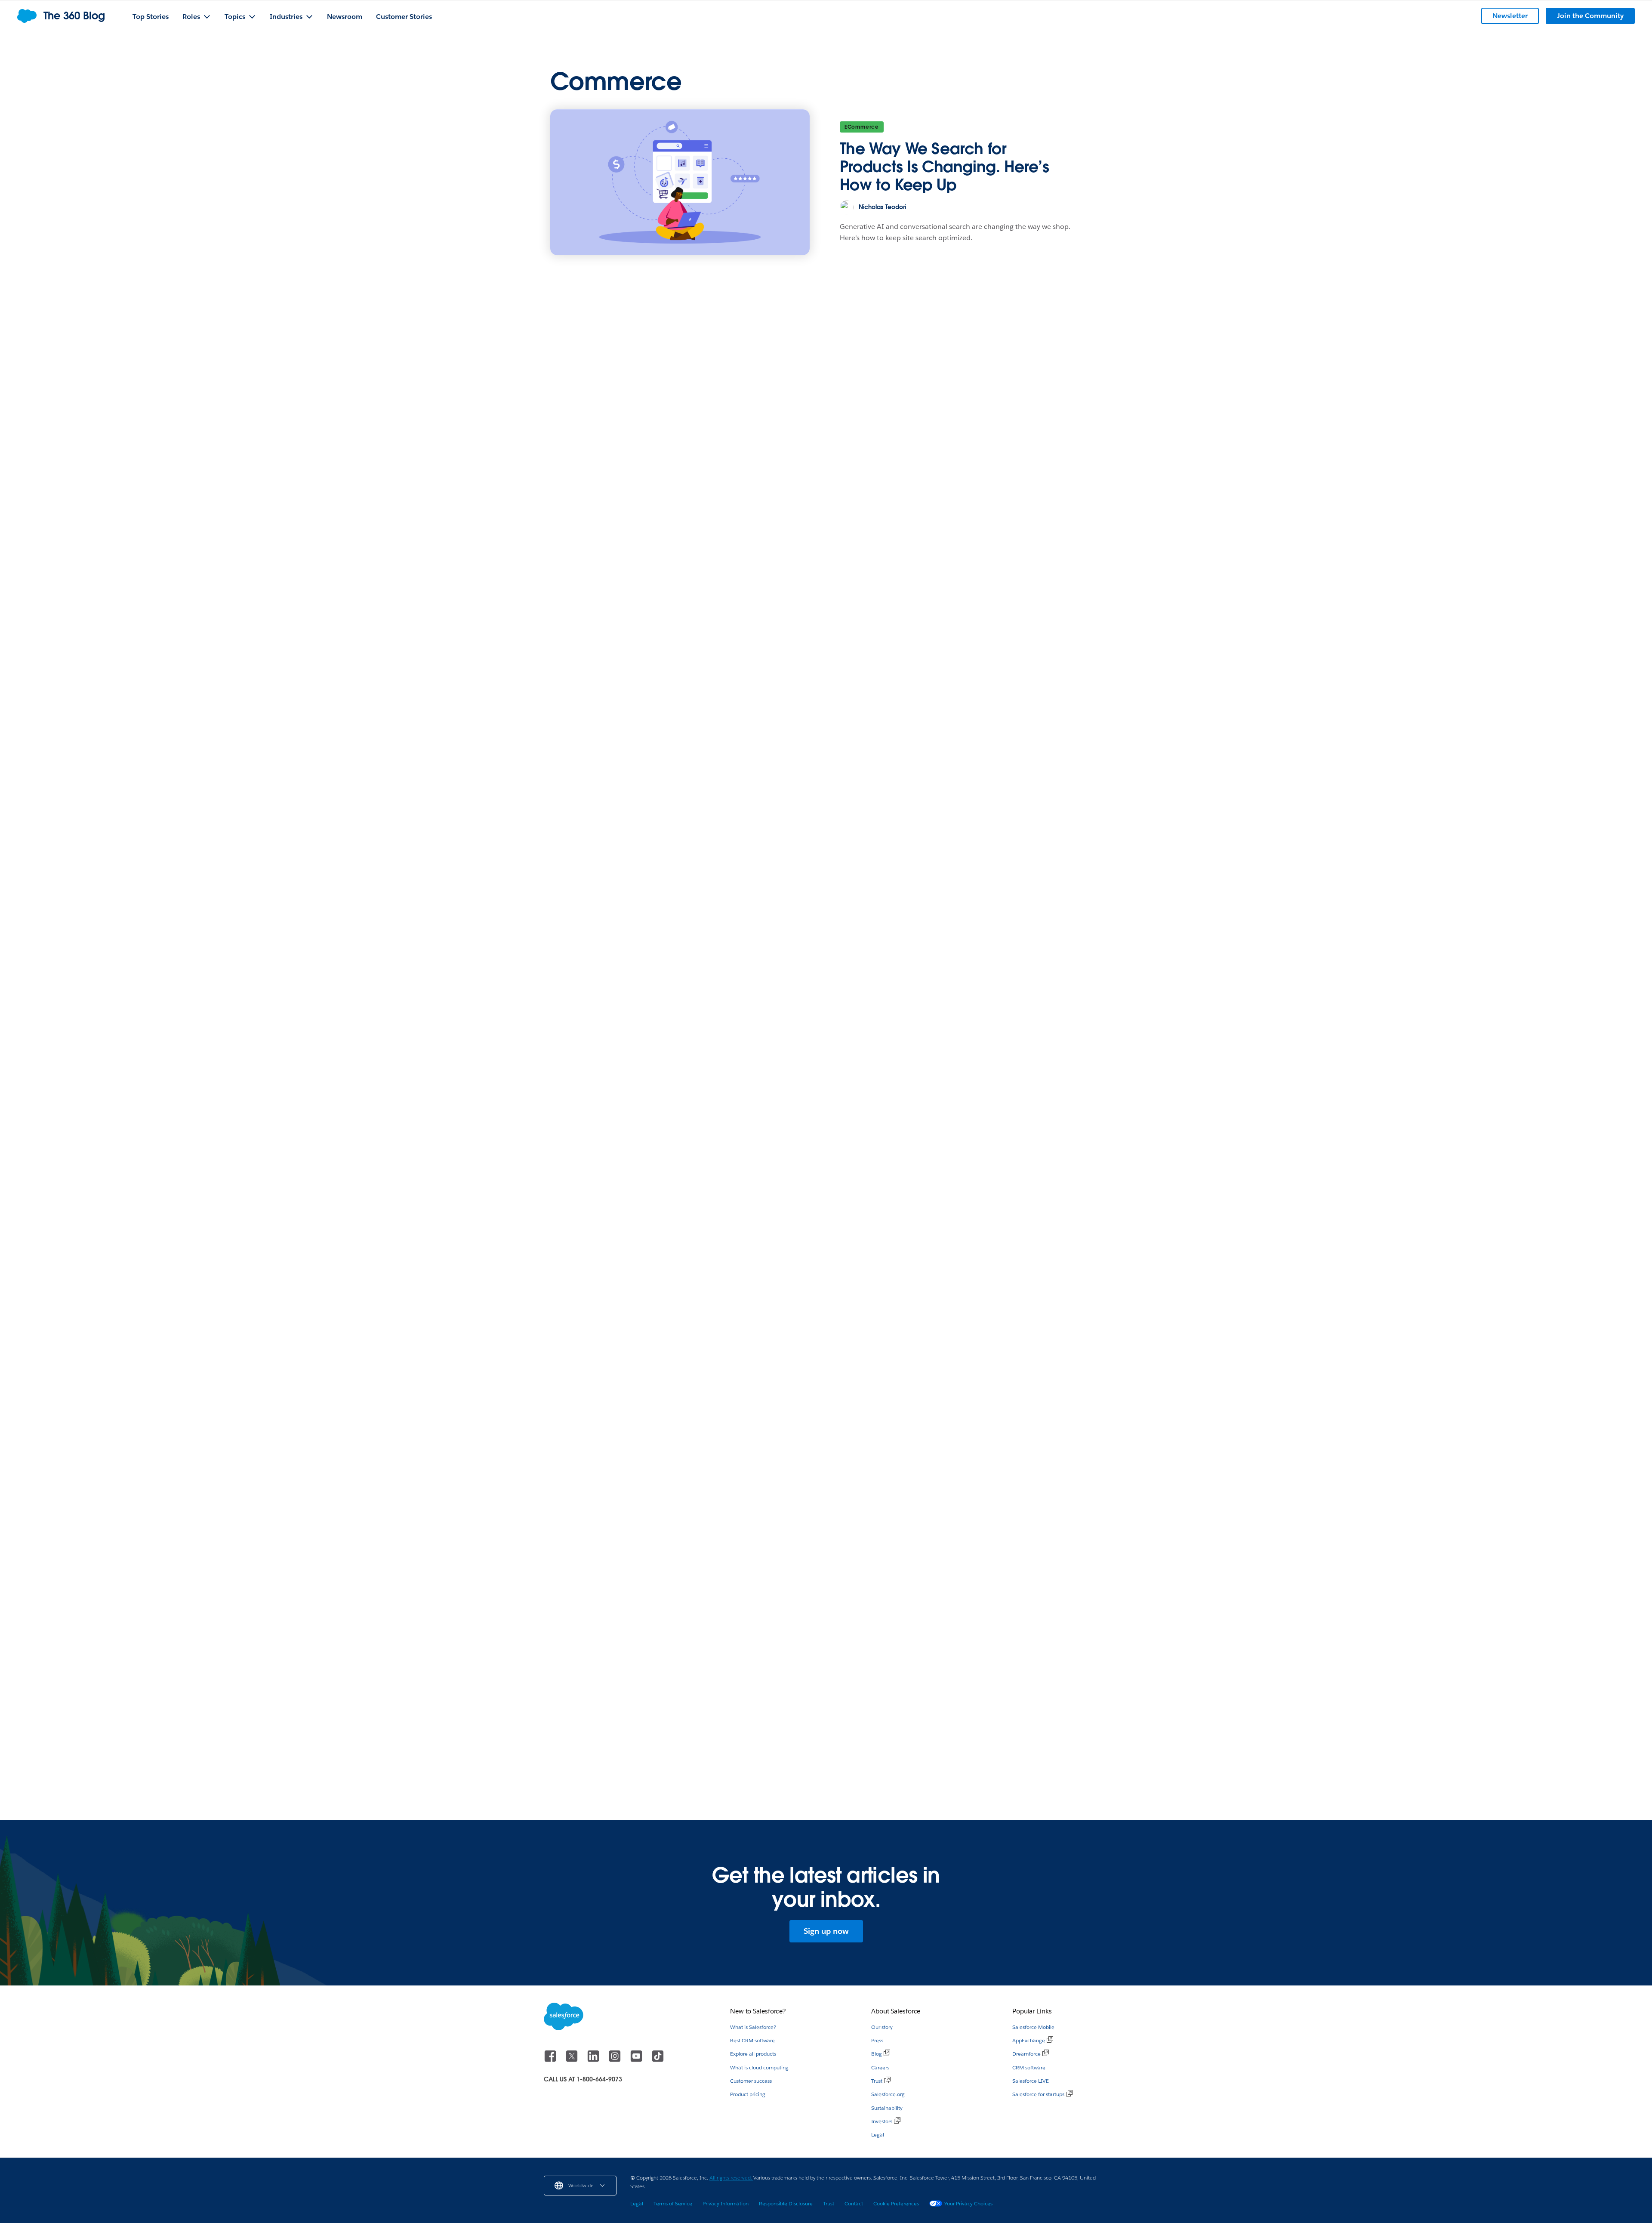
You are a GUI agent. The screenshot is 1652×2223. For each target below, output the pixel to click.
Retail (756, 952)
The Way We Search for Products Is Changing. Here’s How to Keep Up (945, 167)
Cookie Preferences (896, 2203)
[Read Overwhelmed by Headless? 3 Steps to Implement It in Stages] (1019, 1628)
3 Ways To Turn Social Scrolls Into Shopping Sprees (630, 1714)
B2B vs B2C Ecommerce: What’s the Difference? (667, 712)
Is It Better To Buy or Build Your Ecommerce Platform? (1002, 1128)
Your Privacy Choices (968, 2203)
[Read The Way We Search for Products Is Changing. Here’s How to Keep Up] (680, 182)
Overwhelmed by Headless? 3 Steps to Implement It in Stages (1012, 1714)
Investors (882, 2121)
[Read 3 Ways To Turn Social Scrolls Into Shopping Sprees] (633, 1628)
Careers (880, 2067)
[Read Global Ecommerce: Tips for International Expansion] (1019, 892)
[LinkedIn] (594, 2060)
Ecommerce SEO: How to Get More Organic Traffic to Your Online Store (819, 1128)
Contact (854, 2203)
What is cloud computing (759, 2067)
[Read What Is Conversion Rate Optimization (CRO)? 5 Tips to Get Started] (826, 1628)
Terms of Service (673, 2203)
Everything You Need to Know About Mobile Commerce (622, 1467)
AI (751, 1689)
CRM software (1029, 2067)
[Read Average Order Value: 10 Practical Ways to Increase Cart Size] (826, 892)
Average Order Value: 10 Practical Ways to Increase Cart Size (821, 984)
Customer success (751, 2081)
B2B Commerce (577, 693)
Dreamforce (1026, 2054)
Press (877, 2040)
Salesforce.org (888, 2094)
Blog (877, 2054)
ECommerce (862, 127)
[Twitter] (573, 2060)
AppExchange (1029, 2040)
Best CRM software (752, 2040)
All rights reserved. (731, 2178)
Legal (878, 2135)
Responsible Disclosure (786, 2203)
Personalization (770, 1442)
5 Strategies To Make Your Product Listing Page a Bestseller (886, 1461)
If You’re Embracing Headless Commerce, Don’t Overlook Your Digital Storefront (633, 1132)
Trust (877, 2081)
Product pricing (748, 2094)
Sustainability (887, 2108)
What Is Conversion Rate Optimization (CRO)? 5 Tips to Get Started (826, 1721)
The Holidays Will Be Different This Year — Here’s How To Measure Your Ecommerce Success (631, 984)
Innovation (956, 695)
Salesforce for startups (1038, 2094)
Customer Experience (585, 952)
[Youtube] (637, 2060)
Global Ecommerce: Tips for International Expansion (1004, 978)
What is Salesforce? (753, 2027)
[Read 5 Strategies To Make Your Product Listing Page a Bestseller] (923, 1327)
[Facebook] (551, 2060)
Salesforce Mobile (1033, 2027)
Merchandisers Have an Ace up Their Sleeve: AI (1014, 720)
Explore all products (753, 2054)
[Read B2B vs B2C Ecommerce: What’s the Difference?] (729, 579)
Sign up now (826, 1931)
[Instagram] (616, 2060)
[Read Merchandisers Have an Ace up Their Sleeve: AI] (1019, 634)
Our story (882, 2027)
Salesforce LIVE (1031, 2081)
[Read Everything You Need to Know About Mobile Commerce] (633, 1381)
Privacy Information (726, 2203)
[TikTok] (658, 2060)
